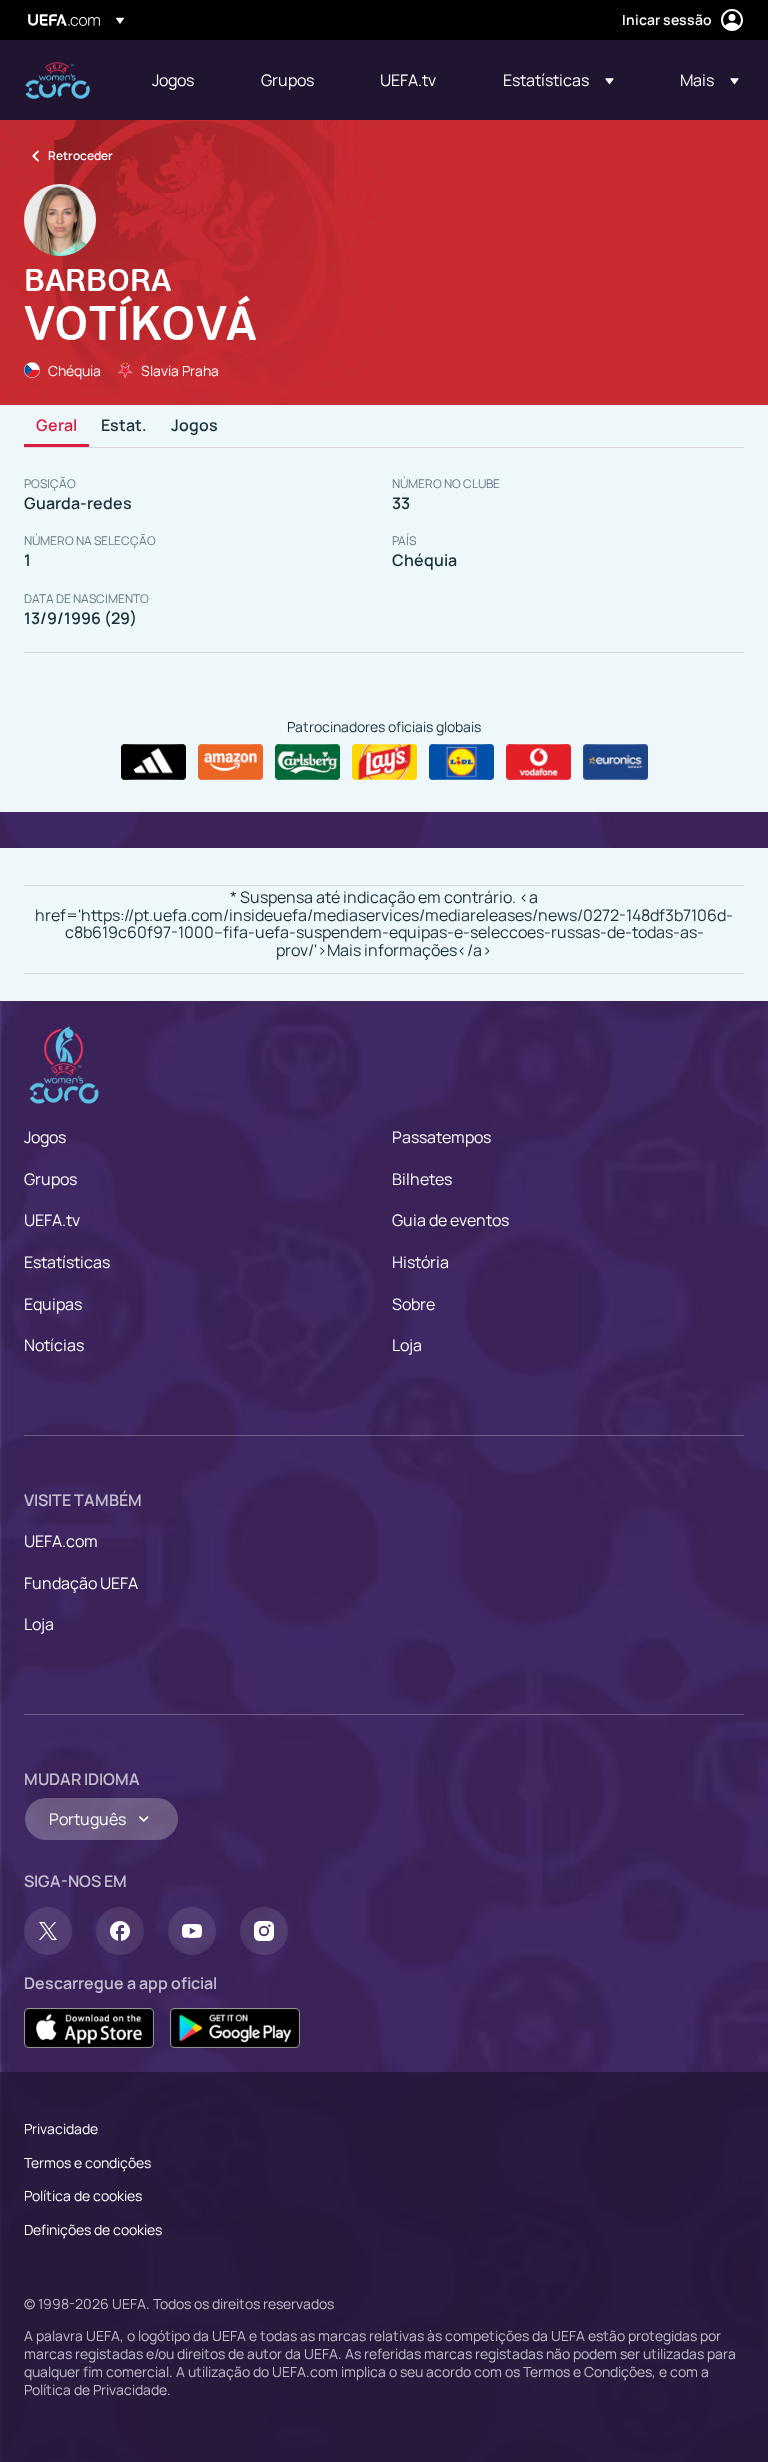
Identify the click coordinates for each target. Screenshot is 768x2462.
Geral (56, 426)
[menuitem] (181, 80)
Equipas (53, 1304)
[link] (173, 80)
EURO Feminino (57, 80)
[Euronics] (615, 762)
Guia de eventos (450, 1220)
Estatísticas (67, 1262)
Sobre (413, 1304)
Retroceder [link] (80, 155)
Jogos (194, 426)
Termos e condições (87, 2162)
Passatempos (441, 1137)
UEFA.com (61, 1541)
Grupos (50, 1179)
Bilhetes (422, 1179)
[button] (558, 80)
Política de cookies (83, 2195)
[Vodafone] (538, 762)
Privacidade (61, 2128)
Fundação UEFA (81, 1583)
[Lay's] (384, 762)
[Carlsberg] (307, 762)
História (420, 1262)
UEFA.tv (52, 1220)
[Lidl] (461, 762)
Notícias (54, 1345)
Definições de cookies (93, 2229)
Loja (407, 1345)
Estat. (124, 426)
